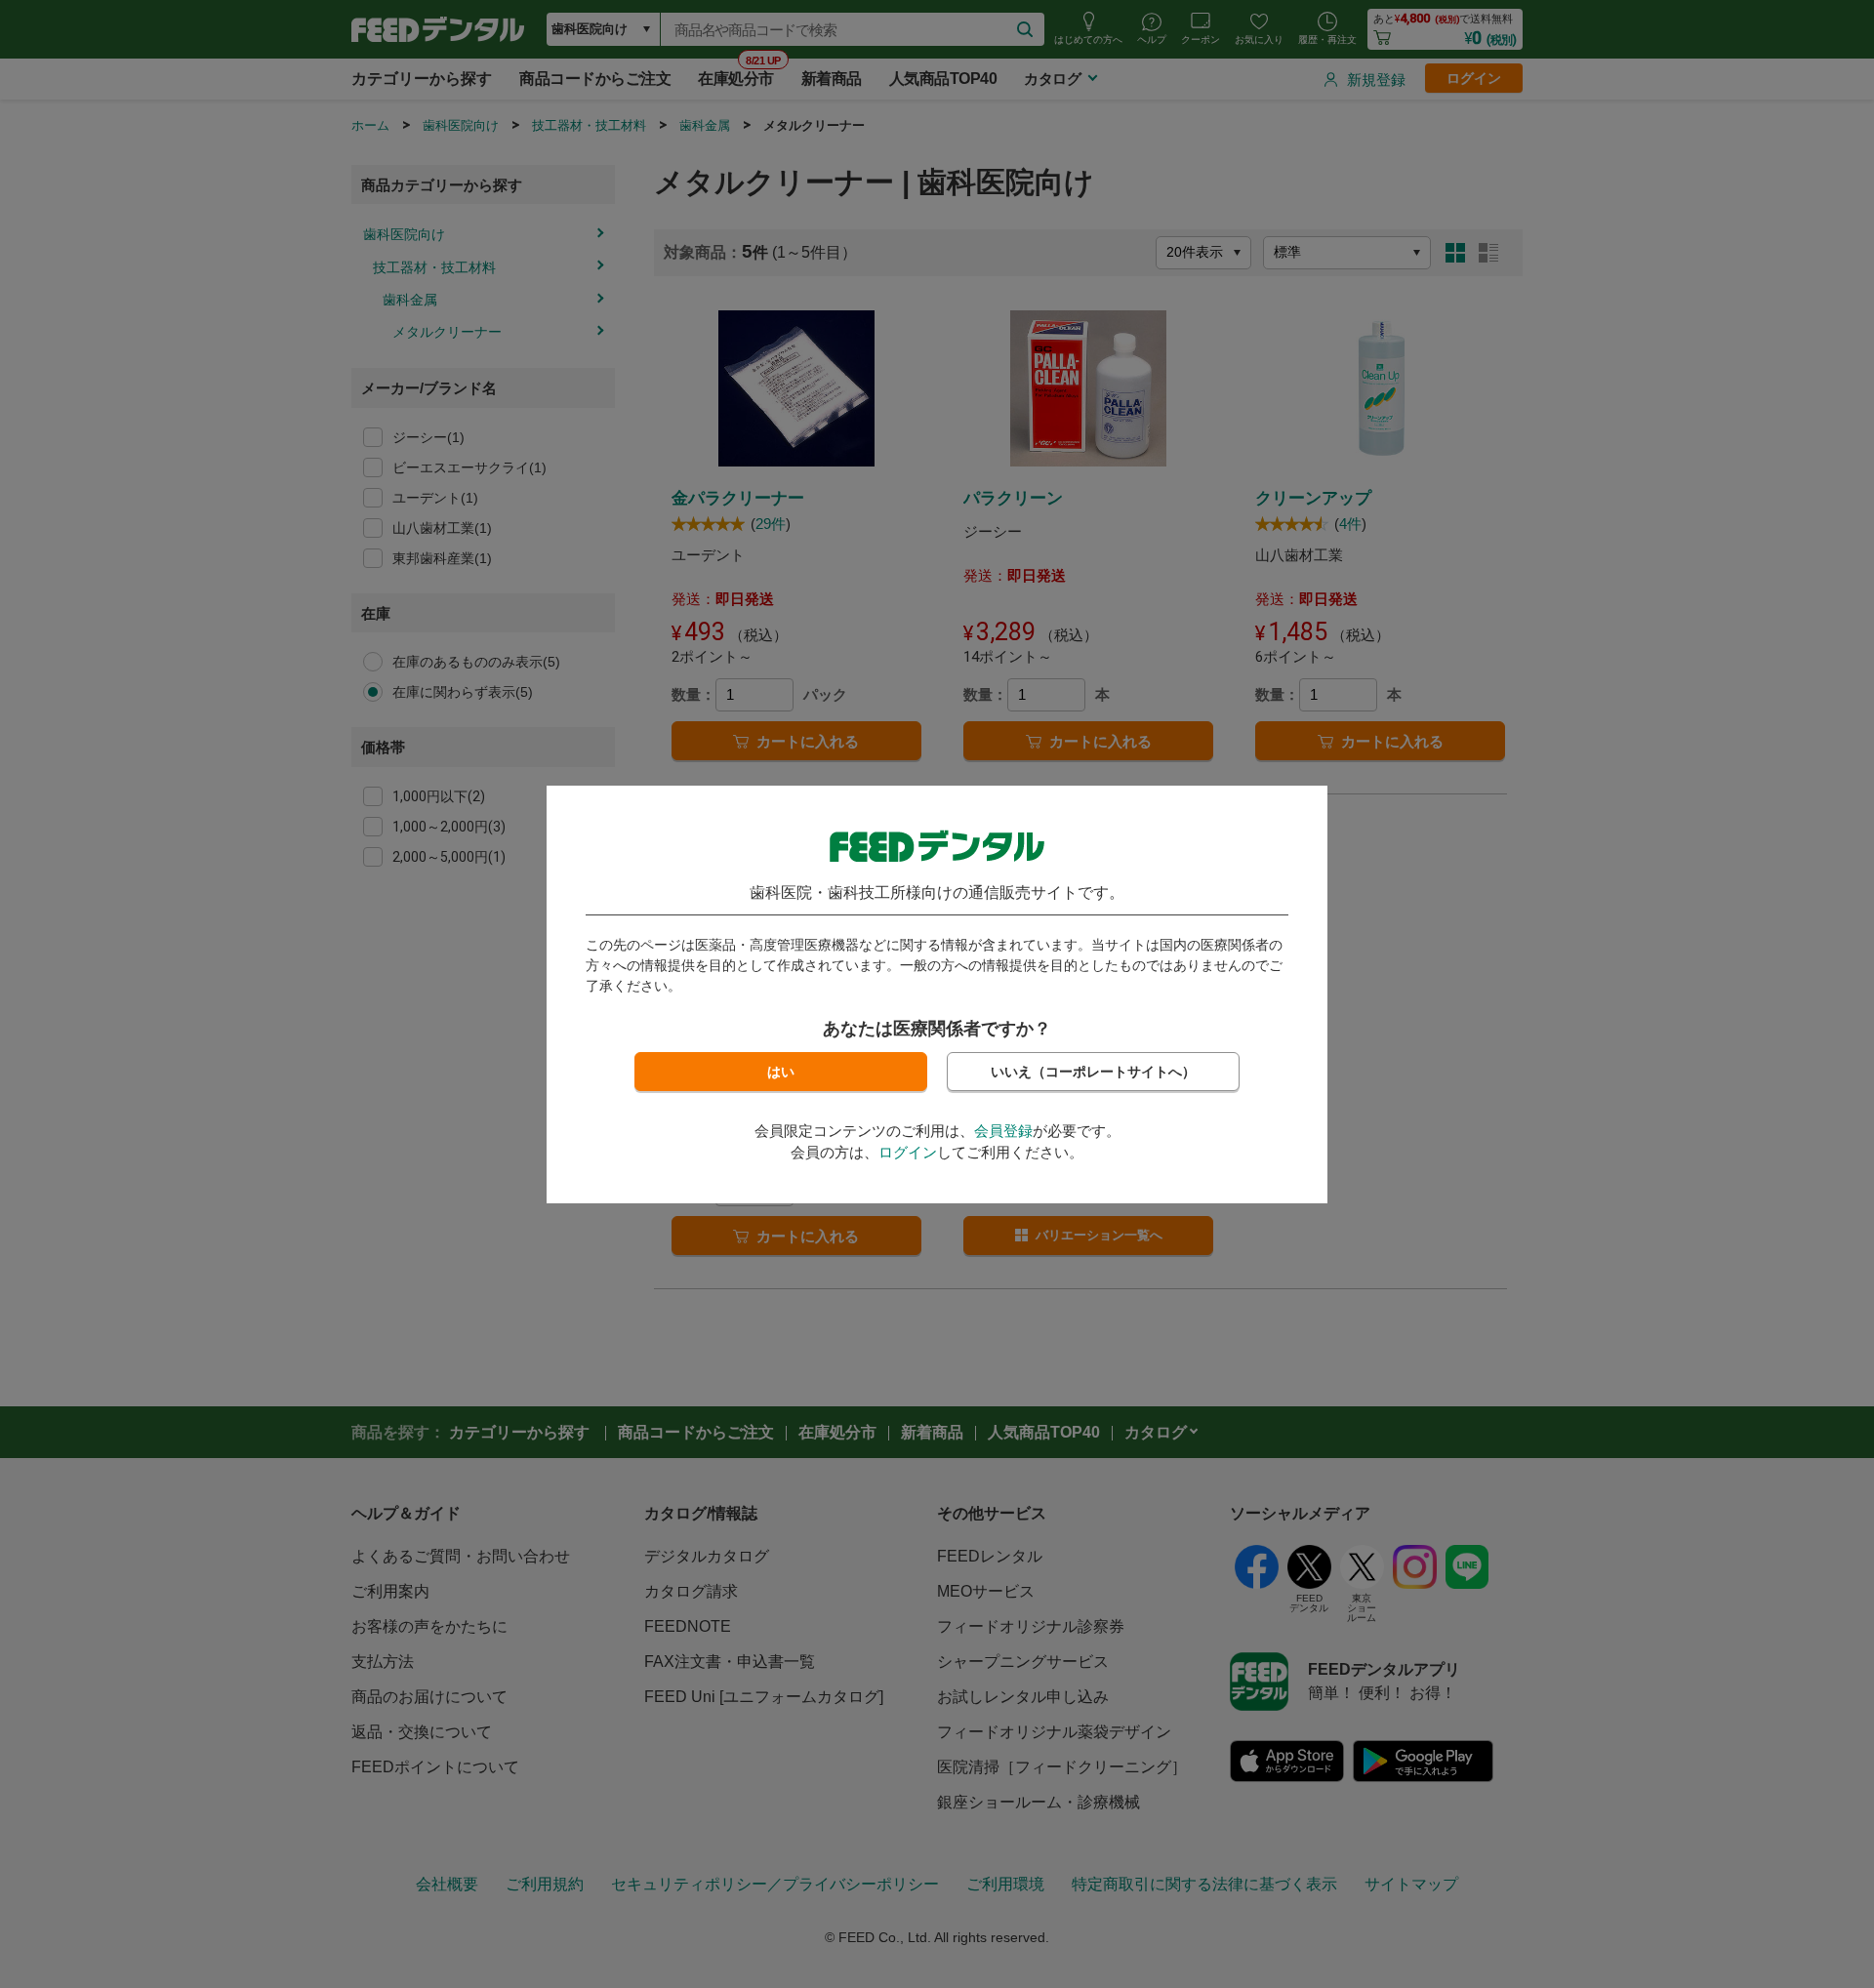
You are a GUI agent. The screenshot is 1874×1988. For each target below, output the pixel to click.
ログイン (908, 1152)
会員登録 (1003, 1131)
